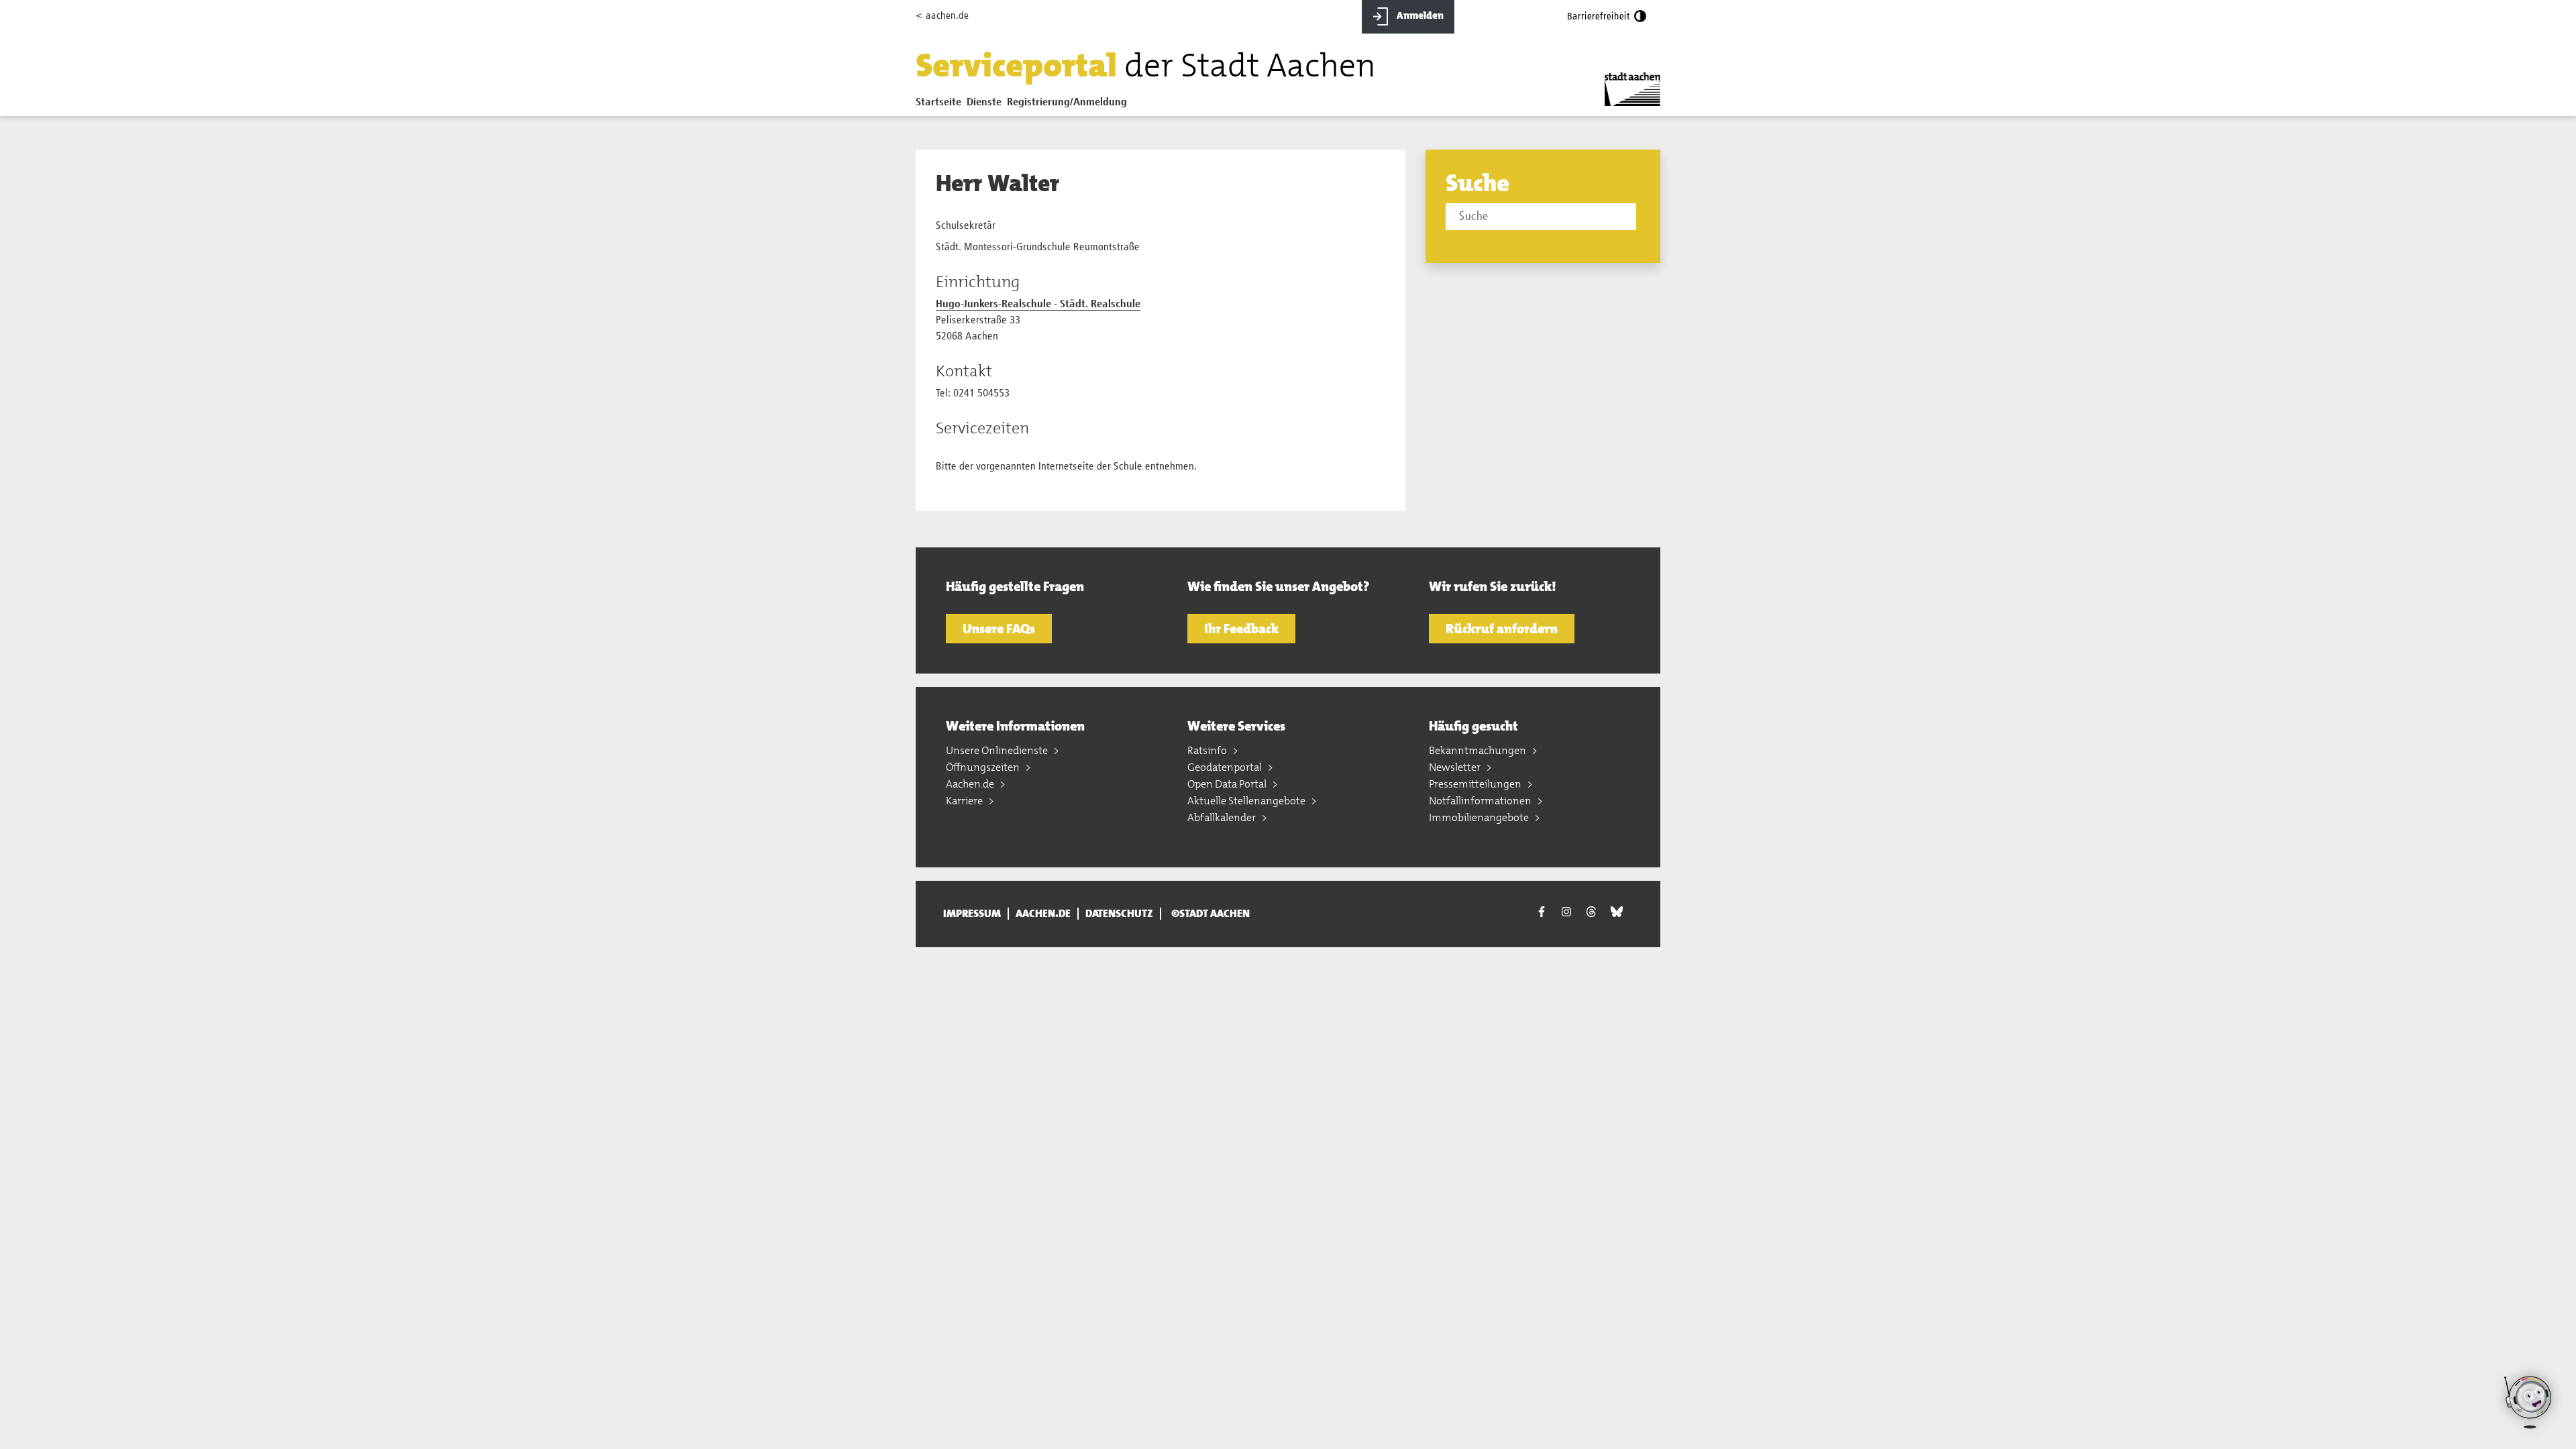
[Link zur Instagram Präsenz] (1566, 912)
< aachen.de (942, 16)
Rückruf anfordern (1502, 629)
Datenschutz (1119, 914)
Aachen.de (971, 784)
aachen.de (1043, 914)
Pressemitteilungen (1476, 784)
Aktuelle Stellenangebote (1247, 801)
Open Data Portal (1228, 784)
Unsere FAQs (999, 629)
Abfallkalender (1223, 817)
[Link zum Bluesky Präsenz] (1617, 912)
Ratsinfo (1208, 750)
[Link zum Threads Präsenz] (1591, 912)
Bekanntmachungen (1479, 750)
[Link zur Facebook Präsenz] (1542, 914)
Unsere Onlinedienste (998, 750)
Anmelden (1419, 15)
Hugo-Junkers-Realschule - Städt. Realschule (1038, 305)
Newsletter (1456, 767)
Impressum (972, 914)
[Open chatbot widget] (2529, 1402)
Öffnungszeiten (984, 767)
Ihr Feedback (1241, 629)
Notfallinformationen (1481, 801)
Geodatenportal (1226, 767)
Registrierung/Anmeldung (1067, 103)
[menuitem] (941, 105)
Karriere (965, 801)
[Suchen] (1639, 218)
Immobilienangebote (1480, 817)
